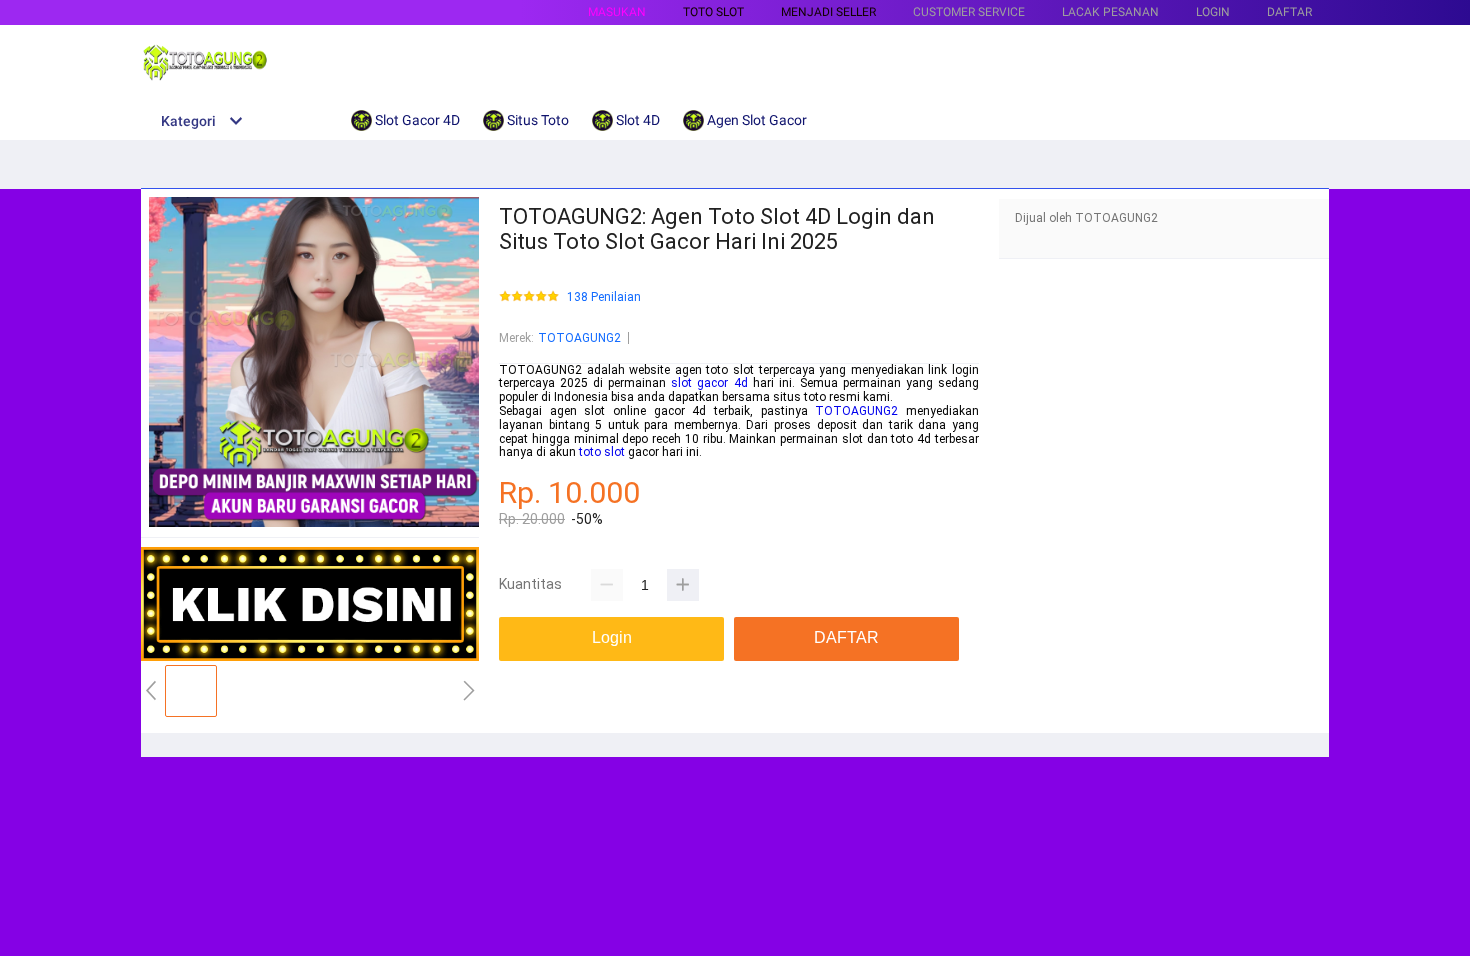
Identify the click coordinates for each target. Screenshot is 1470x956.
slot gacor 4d (709, 383)
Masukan (617, 12)
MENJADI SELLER (828, 12)
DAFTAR (1289, 12)
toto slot (602, 452)
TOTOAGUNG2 (579, 338)
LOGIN (1213, 12)
